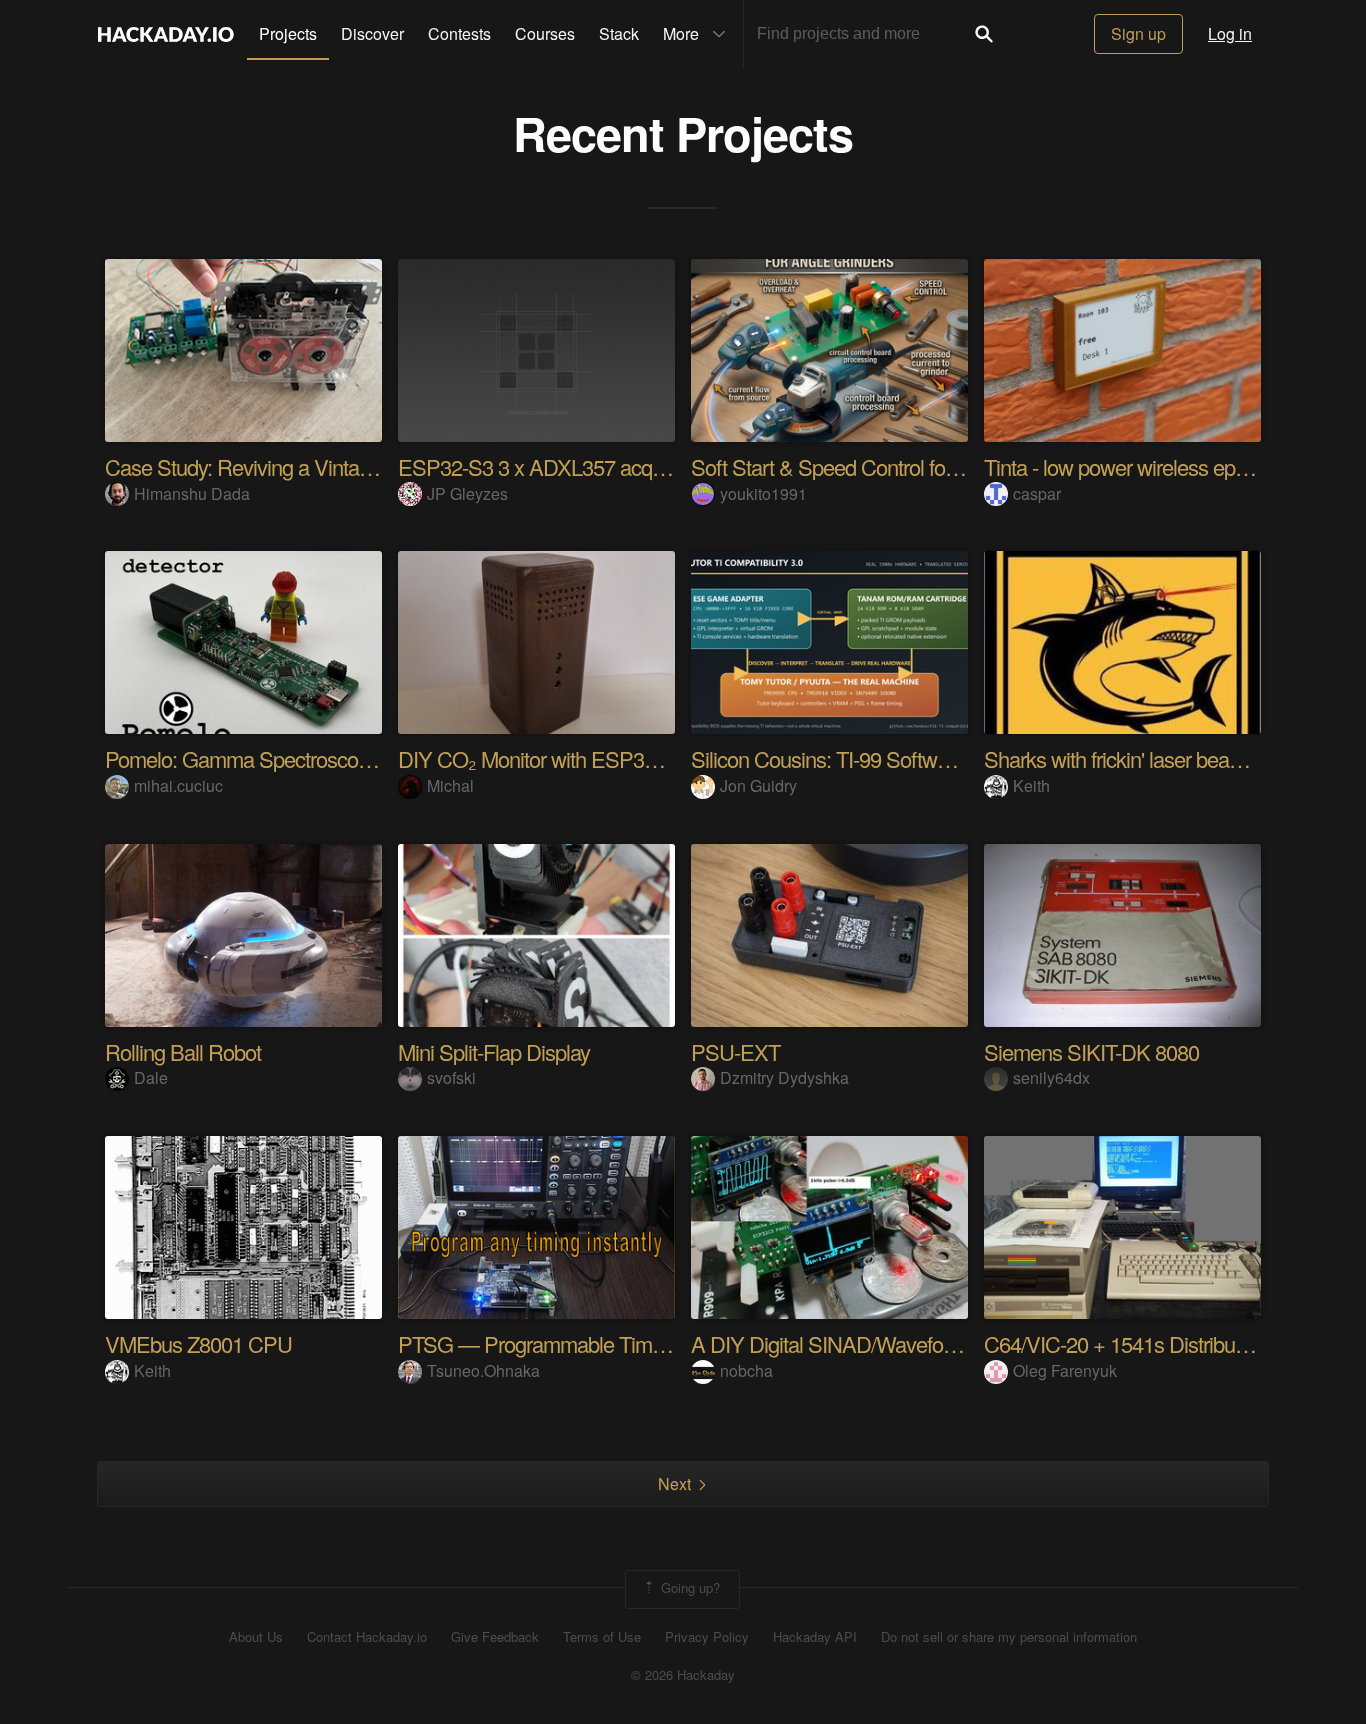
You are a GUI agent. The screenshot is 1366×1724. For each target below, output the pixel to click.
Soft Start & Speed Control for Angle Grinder (884, 466)
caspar (1037, 493)
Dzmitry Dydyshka (784, 1077)
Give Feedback (495, 1637)
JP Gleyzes (467, 493)
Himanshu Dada (192, 493)
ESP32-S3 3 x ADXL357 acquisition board (582, 466)
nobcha (746, 1370)
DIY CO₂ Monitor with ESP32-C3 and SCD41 (597, 758)
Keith (1031, 785)
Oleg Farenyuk (1065, 1370)
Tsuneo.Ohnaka (483, 1370)
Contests (459, 33)
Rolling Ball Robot (183, 1051)
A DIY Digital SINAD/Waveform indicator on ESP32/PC (932, 1343)
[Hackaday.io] (166, 34)
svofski (451, 1077)
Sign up (1138, 33)
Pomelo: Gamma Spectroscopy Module (277, 758)
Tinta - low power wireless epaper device (1160, 466)
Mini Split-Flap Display (494, 1051)
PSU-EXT (735, 1051)
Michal (450, 785)
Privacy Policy (707, 1637)
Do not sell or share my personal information (1009, 1637)
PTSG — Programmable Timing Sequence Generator (632, 1343)
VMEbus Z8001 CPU (198, 1343)
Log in (1230, 33)
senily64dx (1051, 1077)
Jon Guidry (758, 785)
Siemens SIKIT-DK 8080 (1091, 1051)
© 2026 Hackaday (683, 1675)
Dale (151, 1077)
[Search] (984, 34)
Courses (545, 33)
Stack (619, 33)
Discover (372, 33)
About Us (256, 1637)
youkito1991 (763, 493)
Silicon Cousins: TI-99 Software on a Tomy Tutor (900, 758)
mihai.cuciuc (178, 785)
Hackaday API (815, 1637)
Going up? (688, 1587)
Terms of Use (602, 1637)
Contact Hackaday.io (367, 1637)
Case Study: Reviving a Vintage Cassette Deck (310, 466)
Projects (288, 33)
